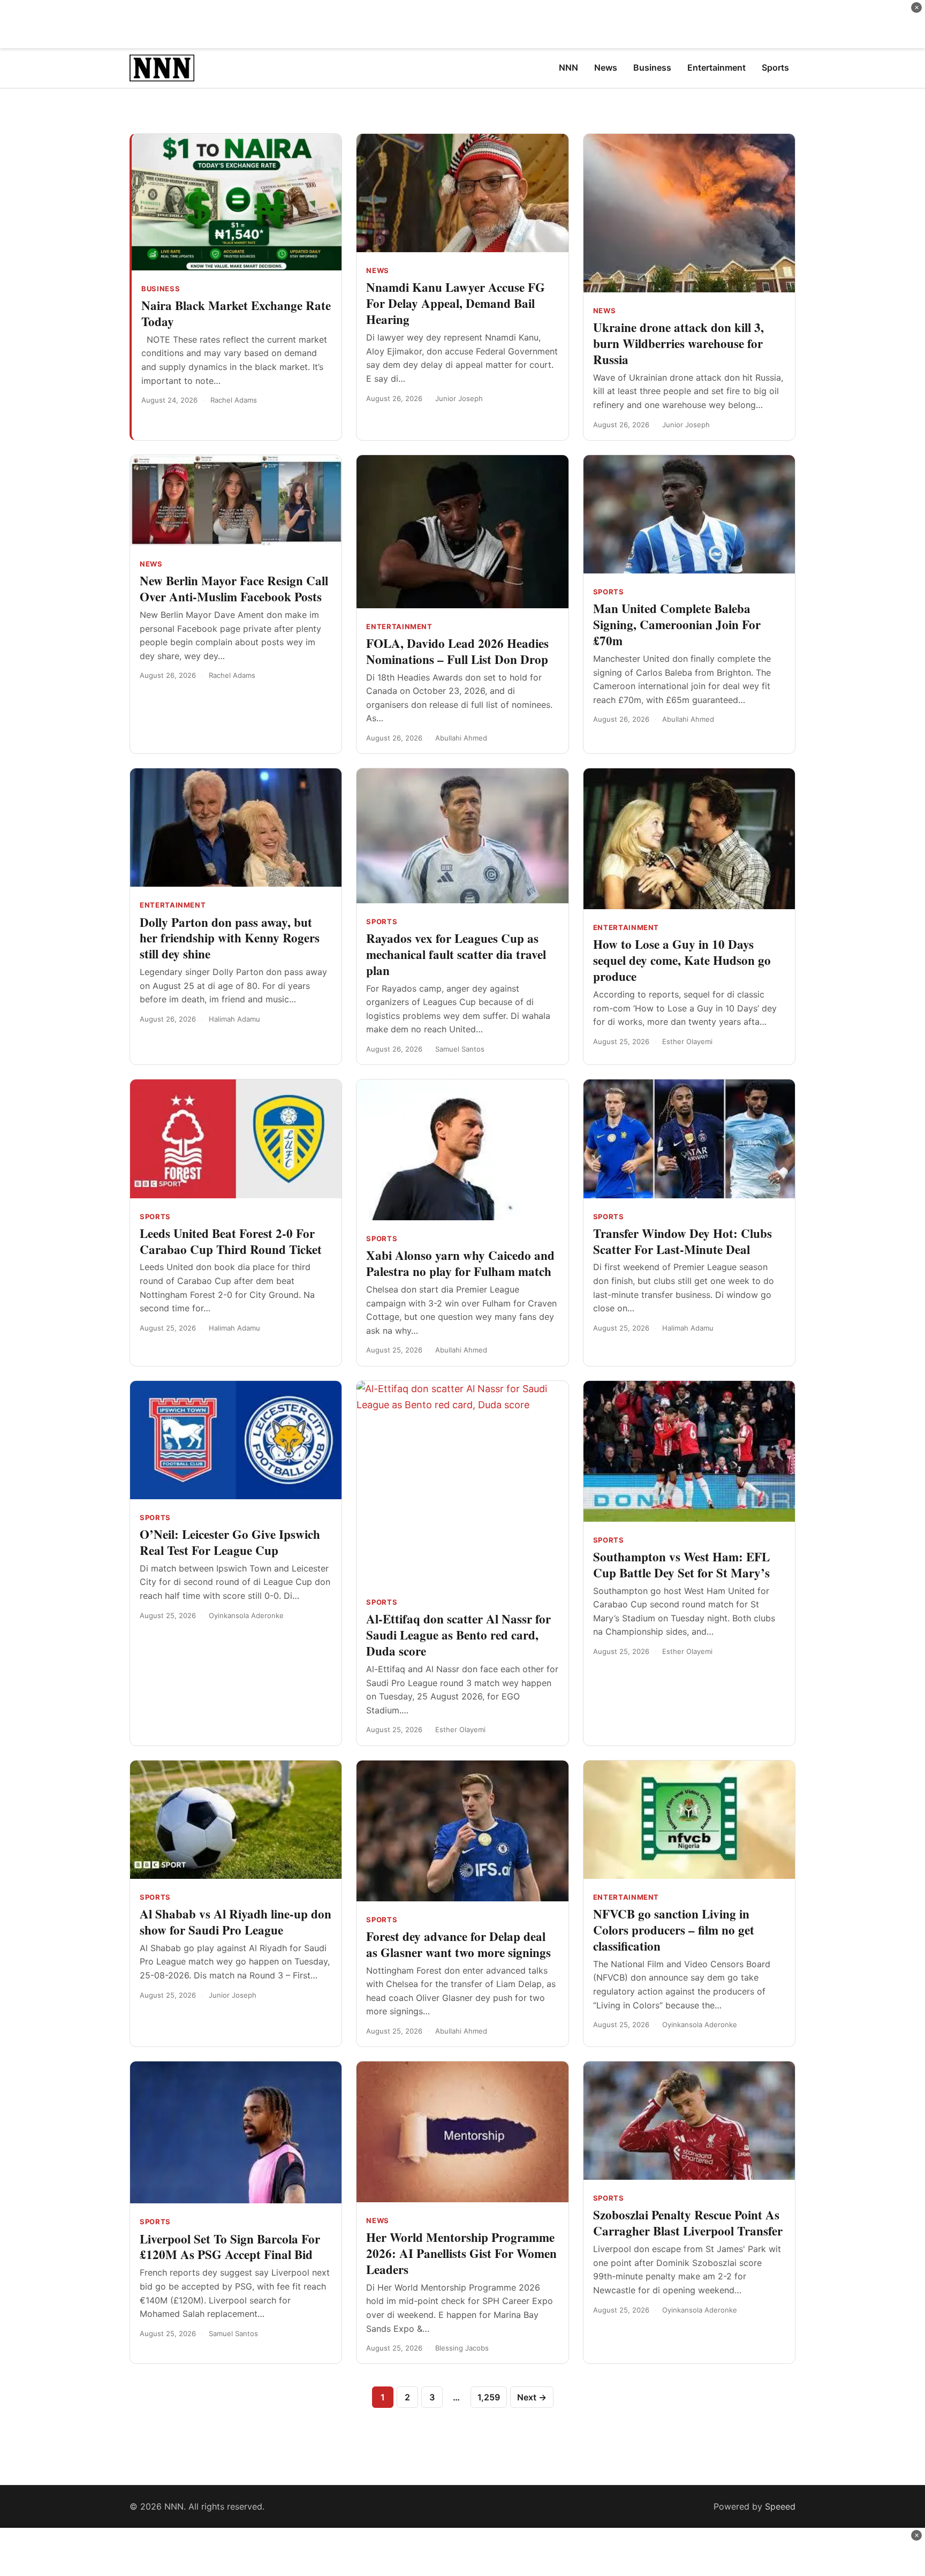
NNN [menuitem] (568, 67)
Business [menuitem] (652, 67)
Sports (609, 592)
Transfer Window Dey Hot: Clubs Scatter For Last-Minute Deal (683, 1241)
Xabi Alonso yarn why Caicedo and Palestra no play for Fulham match (460, 1263)
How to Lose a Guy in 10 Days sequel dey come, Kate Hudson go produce (682, 960)
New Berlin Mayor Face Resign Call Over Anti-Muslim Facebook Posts (234, 588)
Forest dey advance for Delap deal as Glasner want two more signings (458, 1944)
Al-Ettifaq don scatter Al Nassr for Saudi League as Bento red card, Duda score (458, 1635)
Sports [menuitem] (775, 67)
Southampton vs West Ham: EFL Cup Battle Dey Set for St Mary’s (681, 1565)
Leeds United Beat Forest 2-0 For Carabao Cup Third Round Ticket (231, 1241)
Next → (532, 2397)
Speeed (780, 2506)
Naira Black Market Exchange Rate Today (236, 313)
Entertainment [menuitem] (717, 67)
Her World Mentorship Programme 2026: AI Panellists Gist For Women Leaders (461, 2253)
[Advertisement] (462, 24)
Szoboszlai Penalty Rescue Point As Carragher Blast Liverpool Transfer (688, 2223)
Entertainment (399, 626)
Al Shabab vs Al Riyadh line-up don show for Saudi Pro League (236, 1922)
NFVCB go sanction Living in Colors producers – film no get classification (674, 1930)
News (378, 270)
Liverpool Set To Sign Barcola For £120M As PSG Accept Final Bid (230, 2247)
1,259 (489, 2397)
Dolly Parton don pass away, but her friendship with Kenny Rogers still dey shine (230, 938)
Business (161, 289)
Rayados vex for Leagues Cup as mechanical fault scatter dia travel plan (456, 954)
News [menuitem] (606, 67)
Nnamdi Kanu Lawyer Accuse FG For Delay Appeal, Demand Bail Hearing (456, 303)
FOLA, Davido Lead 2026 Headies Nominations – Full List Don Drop (457, 651)
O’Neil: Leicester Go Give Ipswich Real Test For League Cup (230, 1542)
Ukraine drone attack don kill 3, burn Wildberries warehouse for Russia (678, 343)
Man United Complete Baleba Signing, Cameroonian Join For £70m (677, 624)
